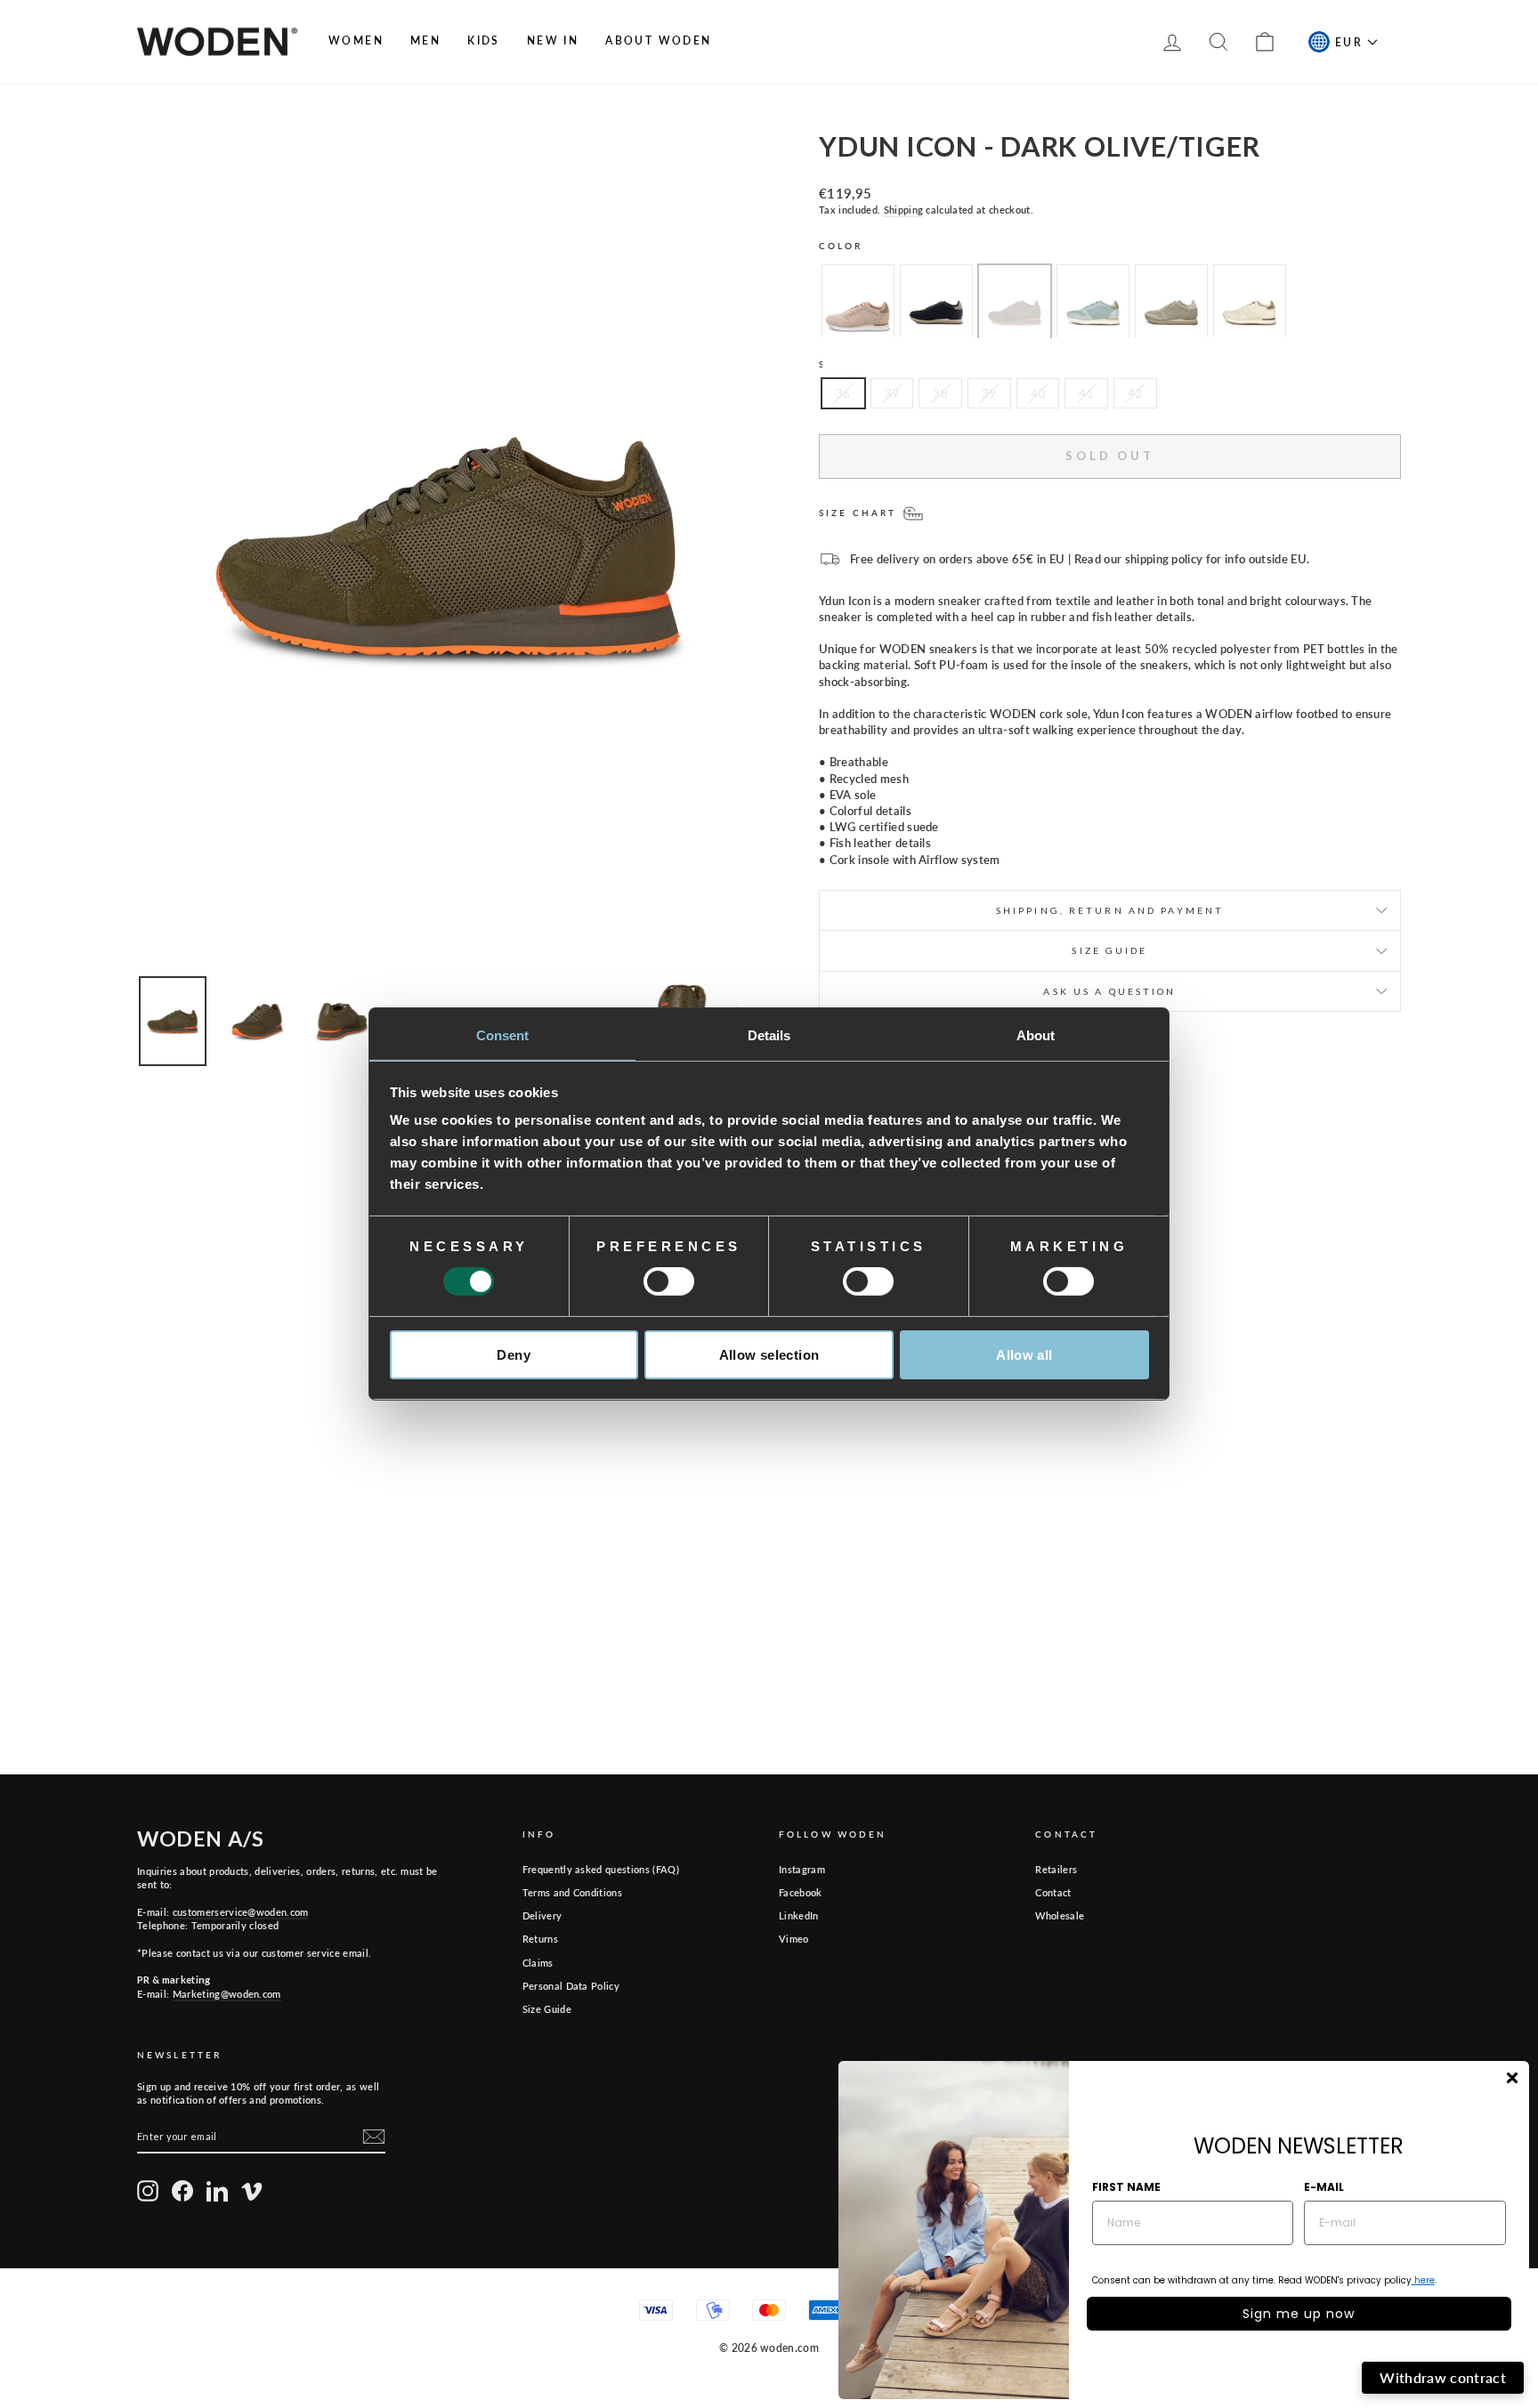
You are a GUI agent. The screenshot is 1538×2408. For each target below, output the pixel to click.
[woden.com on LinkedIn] (217, 2191)
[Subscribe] (374, 2137)
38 (940, 393)
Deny (514, 1355)
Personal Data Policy (571, 1986)
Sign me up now (1299, 2314)
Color (841, 246)
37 (892, 393)
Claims (538, 1963)
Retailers (1056, 1869)
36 (843, 393)
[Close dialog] (1512, 2078)
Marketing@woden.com (227, 1994)
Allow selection (769, 1355)
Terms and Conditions (573, 1892)
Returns (540, 1939)
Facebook (801, 1892)
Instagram (802, 1869)
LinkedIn (799, 1915)
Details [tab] (769, 1035)
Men (425, 40)
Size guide (1109, 950)
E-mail (1324, 2187)
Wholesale (1060, 1915)
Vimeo (794, 1939)
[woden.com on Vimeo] (252, 2191)
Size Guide (547, 2009)
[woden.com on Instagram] (148, 2191)
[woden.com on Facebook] (182, 2191)
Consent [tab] (503, 1035)
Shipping (904, 210)
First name (1126, 2187)
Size (833, 364)
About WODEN (658, 40)
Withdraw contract (1443, 2377)
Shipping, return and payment (1110, 910)
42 (1135, 393)
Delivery (542, 1915)
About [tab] (1036, 1035)
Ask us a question (1109, 991)
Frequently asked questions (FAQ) (601, 1869)
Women (356, 40)
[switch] (669, 1281)
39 (989, 393)
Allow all (1024, 1355)
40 (1038, 393)
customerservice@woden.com (241, 1912)
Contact (1053, 1892)
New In (553, 40)
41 (1086, 393)
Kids (484, 40)
